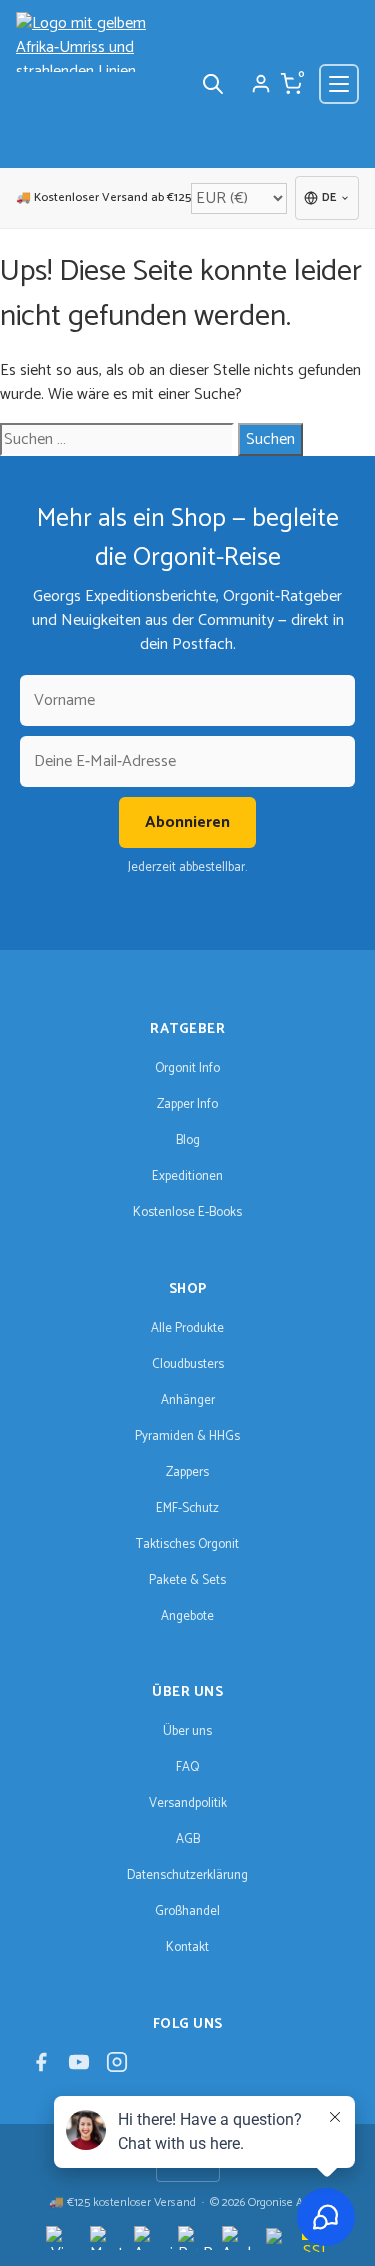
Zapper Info (187, 1104)
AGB (188, 1839)
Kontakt (187, 1947)
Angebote (187, 1616)
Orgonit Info (187, 1068)
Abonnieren (187, 822)
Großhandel (187, 1911)
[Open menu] (339, 84)
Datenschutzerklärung (187, 1875)
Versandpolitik (188, 1803)
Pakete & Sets (187, 1580)
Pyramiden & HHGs (187, 1436)
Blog (188, 1140)
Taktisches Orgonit (187, 1544)
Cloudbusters (188, 1364)
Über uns (187, 1731)
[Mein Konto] (261, 84)
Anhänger (188, 1400)
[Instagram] (117, 2067)
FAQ (187, 1767)
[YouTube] (79, 2067)
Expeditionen (187, 1176)
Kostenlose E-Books (187, 1212)
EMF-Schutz (187, 1508)
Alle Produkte (187, 1328)
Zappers (187, 1472)
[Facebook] (41, 2067)
